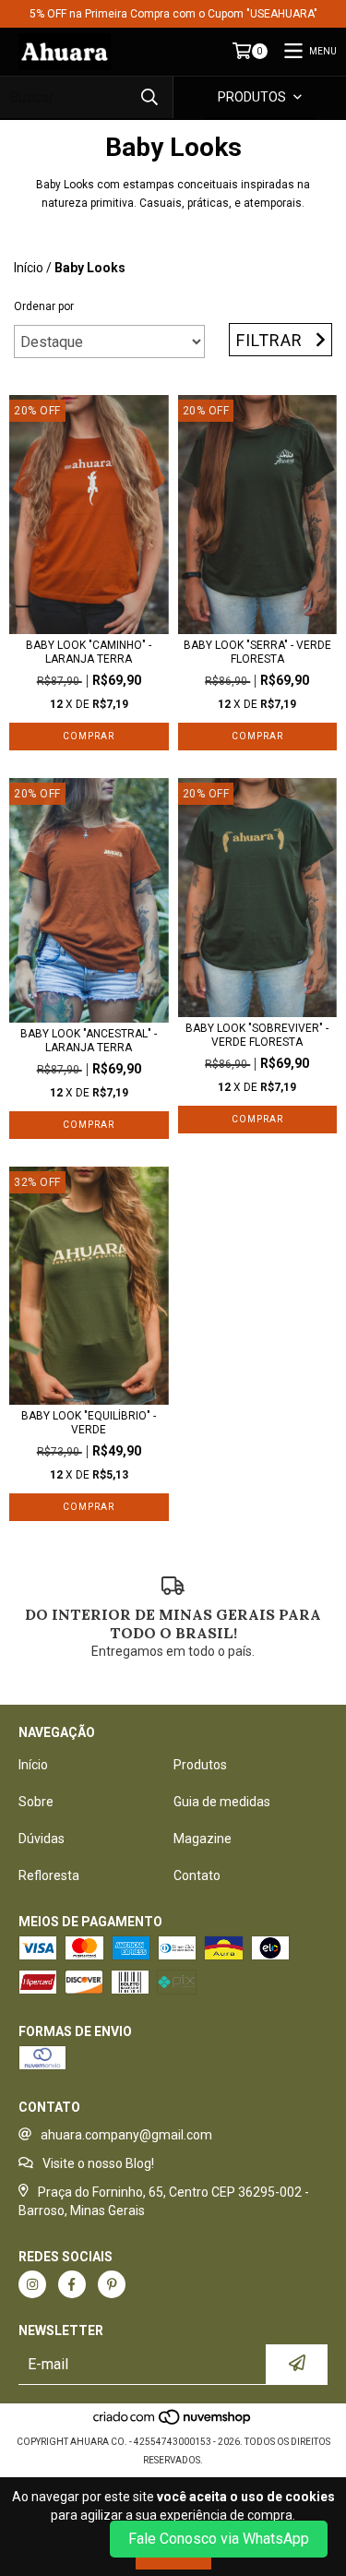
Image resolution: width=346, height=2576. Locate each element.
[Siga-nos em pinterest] (112, 2284)
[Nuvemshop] (173, 2423)
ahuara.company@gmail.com (126, 2135)
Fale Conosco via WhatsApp (219, 2539)
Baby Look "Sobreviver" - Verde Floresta (257, 1035)
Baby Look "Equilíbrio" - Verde (89, 1423)
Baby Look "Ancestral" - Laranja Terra (89, 1041)
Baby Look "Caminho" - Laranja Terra (89, 652)
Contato (197, 1875)
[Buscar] (149, 97)
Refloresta (49, 1875)
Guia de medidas (222, 1802)
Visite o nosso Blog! (98, 2163)
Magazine (203, 1839)
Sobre (36, 1802)
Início (29, 268)
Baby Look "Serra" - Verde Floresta (257, 652)
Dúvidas (42, 1839)
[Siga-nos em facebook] (72, 2284)
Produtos (200, 1765)
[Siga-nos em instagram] (32, 2284)
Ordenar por (44, 306)
